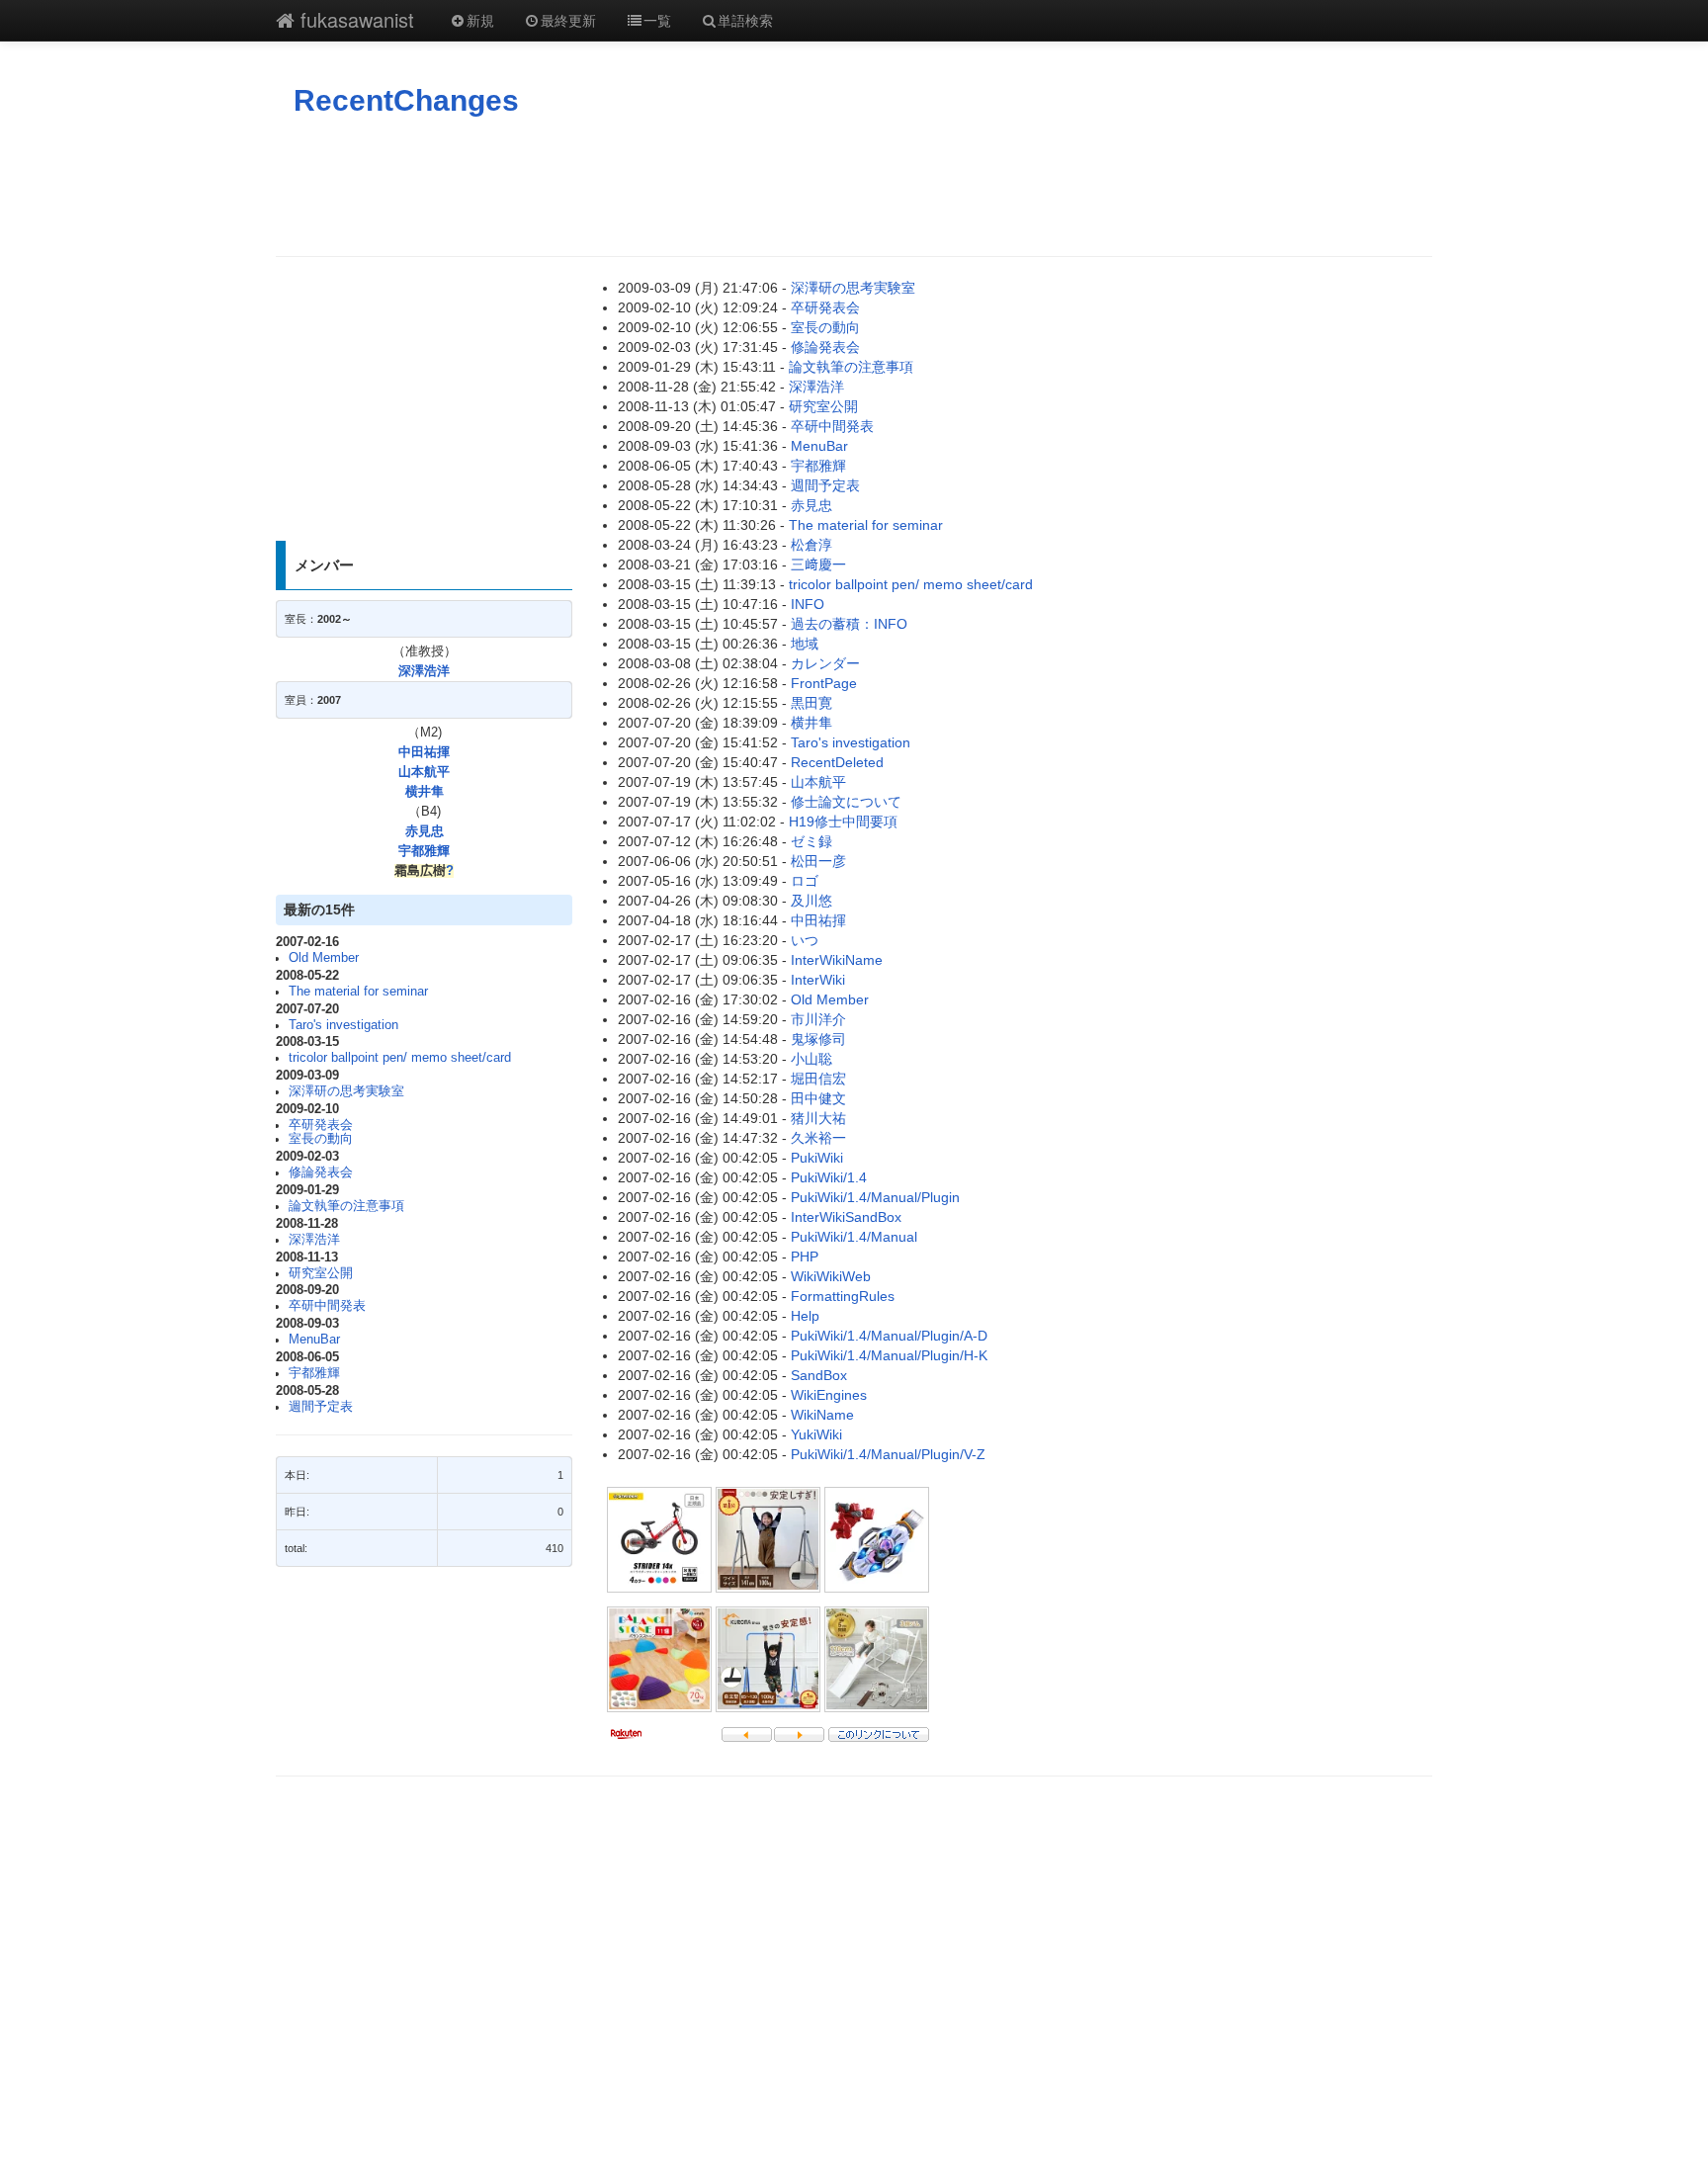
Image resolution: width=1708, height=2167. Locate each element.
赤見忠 (425, 831)
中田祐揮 (424, 752)
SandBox (819, 1375)
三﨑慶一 (818, 564)
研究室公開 (321, 1273)
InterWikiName (837, 960)
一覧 (657, 20)
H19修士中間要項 (843, 822)
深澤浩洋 (424, 671)
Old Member (324, 958)
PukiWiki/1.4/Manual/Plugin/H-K (889, 1355)
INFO (808, 604)
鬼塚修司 (818, 1039)
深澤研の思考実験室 (346, 1091)
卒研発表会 (321, 1125)
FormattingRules (843, 1296)
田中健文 (818, 1098)
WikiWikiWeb (831, 1276)
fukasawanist (354, 19)
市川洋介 (818, 1019)
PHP (805, 1257)
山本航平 (424, 772)
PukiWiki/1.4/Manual (854, 1237)
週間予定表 (321, 1407)
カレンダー (825, 663)
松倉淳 (811, 545)
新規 (480, 20)
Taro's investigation (343, 1025)
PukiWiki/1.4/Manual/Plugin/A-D (889, 1336)
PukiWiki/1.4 (829, 1177)
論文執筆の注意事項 (346, 1206)
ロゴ (805, 881)
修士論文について (846, 802)
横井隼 (425, 792)
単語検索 (745, 20)
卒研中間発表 (327, 1306)
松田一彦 (818, 861)
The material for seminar (358, 992)
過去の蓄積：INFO (849, 624)
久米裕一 (818, 1138)
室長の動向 (321, 1139)
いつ (805, 940)
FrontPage (824, 683)
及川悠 (811, 901)
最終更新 (568, 20)
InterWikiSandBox (846, 1217)
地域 (805, 644)
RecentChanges (406, 100)
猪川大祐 (818, 1118)
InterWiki (818, 980)
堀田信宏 (818, 1079)
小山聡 (811, 1059)
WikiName (822, 1415)
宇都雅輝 (424, 851)
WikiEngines (829, 1395)
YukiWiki (816, 1434)
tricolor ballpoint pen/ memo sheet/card (400, 1058)
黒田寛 (811, 703)
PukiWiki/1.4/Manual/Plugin (875, 1197)
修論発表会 (321, 1172)
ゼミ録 (811, 841)
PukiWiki (817, 1158)
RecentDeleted (837, 762)
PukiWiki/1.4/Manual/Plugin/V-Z (888, 1454)
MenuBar (314, 1340)
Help (805, 1316)
